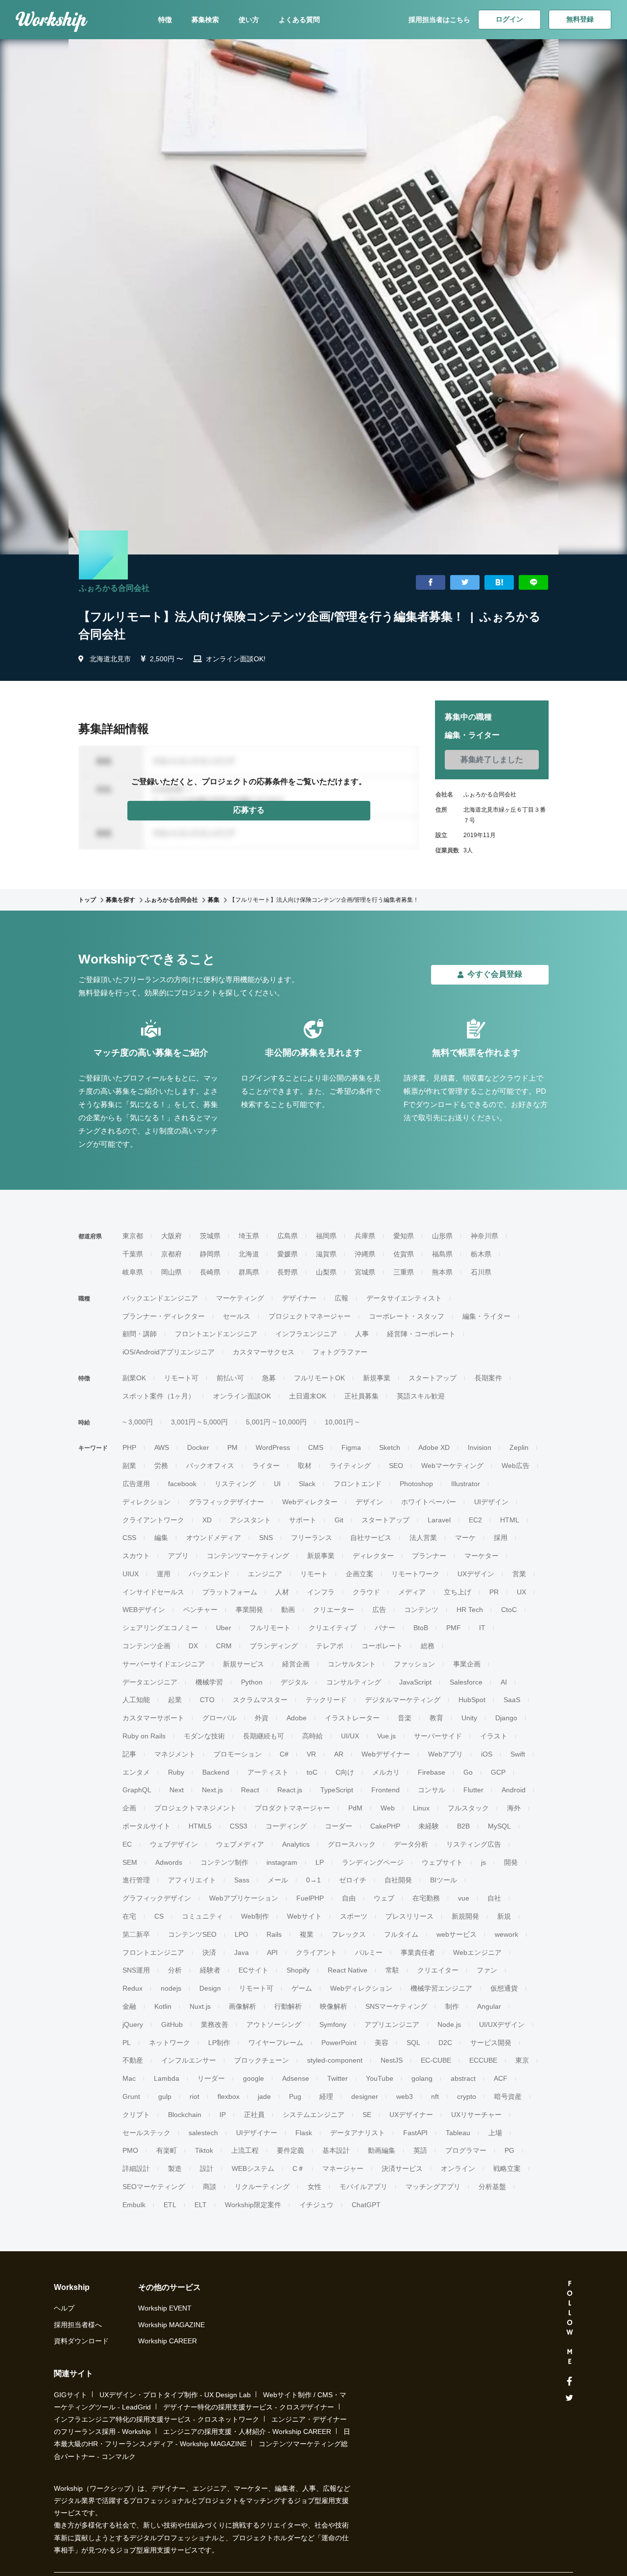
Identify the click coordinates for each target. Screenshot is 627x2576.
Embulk (134, 2205)
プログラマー (466, 2150)
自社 (494, 1898)
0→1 (313, 1880)
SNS (266, 1538)
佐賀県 (404, 1254)
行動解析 (288, 2006)
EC (127, 1844)
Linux (421, 1808)
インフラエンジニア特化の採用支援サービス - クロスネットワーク (157, 2419)
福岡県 (326, 1236)
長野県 (288, 1272)
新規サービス (243, 1664)
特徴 (165, 20)
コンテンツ (421, 1610)
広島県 (288, 1236)
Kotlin (163, 2006)
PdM (355, 1808)
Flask (304, 2133)
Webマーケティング (452, 1466)
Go (468, 1772)
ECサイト (253, 1970)
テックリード (326, 1700)
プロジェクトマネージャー (310, 1316)
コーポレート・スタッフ (407, 1316)
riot (194, 2096)
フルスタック (468, 1808)
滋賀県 (326, 1254)
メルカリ (386, 1772)
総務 (428, 1646)
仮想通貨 (504, 1988)
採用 (501, 1538)
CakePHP (385, 1826)
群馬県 (249, 1272)
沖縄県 (365, 1254)
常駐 (392, 1970)
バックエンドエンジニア (160, 1298)
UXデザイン (476, 1574)
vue (464, 1898)
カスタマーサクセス (264, 1352)
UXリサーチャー (476, 2115)
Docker (198, 1447)
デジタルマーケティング (403, 1700)
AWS (162, 1447)
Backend (216, 1772)
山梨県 (326, 1272)
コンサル (432, 1790)
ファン (487, 1970)
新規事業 (377, 1378)
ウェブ (384, 1898)
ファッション (414, 1664)
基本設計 (336, 2150)
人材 (282, 1592)
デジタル (294, 1682)
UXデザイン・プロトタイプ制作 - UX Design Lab (175, 2395)
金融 (129, 2006)
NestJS (392, 2060)
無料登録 (580, 19)
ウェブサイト (442, 1862)
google (253, 2078)
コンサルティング (354, 1682)
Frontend (386, 1790)
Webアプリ (446, 1754)
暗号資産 (508, 2096)
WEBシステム (253, 2168)
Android (514, 1790)
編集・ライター (486, 1316)
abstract (463, 2078)
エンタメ (136, 1772)
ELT (201, 2205)
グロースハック (352, 1844)
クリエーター (334, 1610)
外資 (262, 1718)
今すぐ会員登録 (495, 974)
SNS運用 (136, 1970)
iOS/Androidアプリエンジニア (169, 1352)
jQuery (133, 2024)
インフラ (321, 1592)
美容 (382, 2043)
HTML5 (200, 1826)
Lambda (167, 2078)
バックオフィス (210, 1466)
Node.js (449, 2024)
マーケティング (240, 1298)
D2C (445, 2043)
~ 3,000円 (138, 1422)
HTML (510, 1520)
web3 (405, 2096)
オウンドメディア (214, 1538)
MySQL (499, 1826)
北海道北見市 (110, 659)
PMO (130, 2150)
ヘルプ (64, 2308)
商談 (210, 2187)
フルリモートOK (319, 1378)
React (250, 1790)
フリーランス (312, 1538)
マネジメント (175, 1754)
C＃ (298, 2168)
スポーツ (354, 1916)
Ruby (176, 1772)
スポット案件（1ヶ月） (159, 1396)
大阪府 (171, 1236)
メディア (412, 1592)
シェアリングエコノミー (160, 1628)
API (272, 1952)
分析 (175, 1970)
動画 (288, 1610)
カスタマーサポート (153, 1718)
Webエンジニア (477, 1952)
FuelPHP (310, 1898)
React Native (348, 1970)
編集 (161, 1538)
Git (339, 1520)
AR (339, 1754)
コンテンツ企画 (146, 1646)
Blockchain (185, 2115)
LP (320, 1862)
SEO (396, 1466)
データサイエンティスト (404, 1298)
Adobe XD (434, 1447)
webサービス (457, 1934)
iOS (487, 1754)
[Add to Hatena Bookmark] (499, 583)
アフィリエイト (192, 1880)
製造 (175, 2168)
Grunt (131, 2096)
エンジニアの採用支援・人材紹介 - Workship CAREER (247, 2432)
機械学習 (209, 1682)
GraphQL (137, 1790)
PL (127, 2043)
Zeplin (519, 1447)
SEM (130, 1862)
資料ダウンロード (81, 2341)
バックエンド (209, 1574)
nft (435, 2096)
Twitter (338, 2078)
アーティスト (268, 1772)
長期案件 (488, 1378)
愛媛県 (288, 1254)
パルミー (369, 1952)
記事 (129, 1754)
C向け (345, 1772)
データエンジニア (150, 1682)
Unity (469, 1718)
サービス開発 (491, 2043)
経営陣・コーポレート (421, 1334)
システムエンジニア (313, 2115)
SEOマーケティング (154, 2187)
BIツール (444, 1880)
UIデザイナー (257, 2133)
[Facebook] (569, 2382)
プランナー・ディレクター (164, 1316)
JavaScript (415, 1682)
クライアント (316, 1952)
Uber (224, 1628)
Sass (242, 1880)
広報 (341, 1298)
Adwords (169, 1862)
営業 (519, 1574)
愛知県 (404, 1236)
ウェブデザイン (174, 1844)
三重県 (404, 1272)
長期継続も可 (264, 1736)
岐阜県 (133, 1272)
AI (504, 1682)
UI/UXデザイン (502, 2024)
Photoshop (416, 1484)
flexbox (229, 2096)
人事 (362, 1334)
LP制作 (219, 2043)
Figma (351, 1447)
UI (277, 1484)
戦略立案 (507, 2168)
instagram (282, 1862)
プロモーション (238, 1754)
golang (422, 2078)
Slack (307, 1484)
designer (365, 2096)
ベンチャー (200, 1610)
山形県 (442, 1236)
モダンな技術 (204, 1736)
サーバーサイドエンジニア (164, 1664)
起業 (175, 1700)
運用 (164, 1574)
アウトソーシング (274, 2024)
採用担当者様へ (78, 2325)
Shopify (298, 1970)
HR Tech (470, 1610)
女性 (314, 2187)
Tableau (458, 2133)
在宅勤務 (426, 1898)
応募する (249, 810)
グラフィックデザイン (157, 1898)
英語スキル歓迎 (421, 1396)
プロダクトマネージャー (292, 1808)
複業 (307, 1934)
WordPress (273, 1447)
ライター (266, 1466)
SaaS (512, 1700)
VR (311, 1754)
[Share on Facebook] (431, 583)
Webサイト (304, 1916)
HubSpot (472, 1700)
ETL (170, 2205)
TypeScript (337, 1790)
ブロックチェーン (262, 2060)
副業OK (134, 1378)
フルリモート (270, 1628)
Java (241, 1952)
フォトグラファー (340, 1352)
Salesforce (466, 1682)
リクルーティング (262, 2187)
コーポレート (382, 1646)
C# (284, 1754)
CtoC (509, 1610)
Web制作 (255, 1916)
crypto (467, 2096)
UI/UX (350, 1736)
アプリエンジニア (392, 2024)
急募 (269, 1378)
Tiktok (204, 2150)
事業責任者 (418, 1952)
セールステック (146, 2133)
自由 (349, 1898)
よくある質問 (299, 20)
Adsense (296, 2078)
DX (193, 1646)
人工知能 (136, 1700)
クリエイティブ (333, 1628)
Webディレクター (310, 1502)
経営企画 (296, 1664)
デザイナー (299, 1298)
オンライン (458, 2168)
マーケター (482, 1556)
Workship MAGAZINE (171, 2325)
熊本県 (442, 1272)
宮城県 (365, 1272)
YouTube (380, 2078)
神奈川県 (484, 1236)
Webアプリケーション (244, 1898)
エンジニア (265, 1574)
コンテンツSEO (192, 1934)
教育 (436, 1718)
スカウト (136, 1556)
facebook (182, 1484)
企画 (129, 1808)
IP (223, 2115)
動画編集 (382, 2150)
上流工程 (245, 2150)
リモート (314, 1574)
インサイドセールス (153, 1592)
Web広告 (516, 1466)
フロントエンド (358, 1484)
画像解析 (242, 2006)
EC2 (475, 1520)
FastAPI (415, 2133)
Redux (133, 1988)
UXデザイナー (411, 2115)
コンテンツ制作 (224, 1862)
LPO (241, 1934)
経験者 (210, 1970)
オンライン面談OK (242, 1396)
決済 (209, 1952)
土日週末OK (308, 1396)
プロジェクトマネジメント (195, 1808)
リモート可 (181, 1378)
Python (252, 1682)
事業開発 (249, 1610)
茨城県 (210, 1236)
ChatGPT (366, 2205)
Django (506, 1718)
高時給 (313, 1736)
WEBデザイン (144, 1610)
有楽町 (167, 2150)
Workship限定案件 (253, 2205)
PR (494, 1592)
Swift (518, 1754)
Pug (295, 2096)
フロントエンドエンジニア (216, 1334)
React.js (290, 1790)
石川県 (481, 1272)
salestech (203, 2133)
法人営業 (423, 1538)
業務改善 (215, 2024)
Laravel (439, 1520)
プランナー (429, 1556)
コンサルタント (352, 1664)
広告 (379, 1610)
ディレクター (373, 1556)
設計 (207, 2168)
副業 (129, 1466)
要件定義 (290, 2150)
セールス (237, 1316)
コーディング (286, 1826)
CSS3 (239, 1826)
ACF (501, 2078)
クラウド (366, 1592)
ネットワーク (169, 2043)
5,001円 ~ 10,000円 (276, 1422)
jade (264, 2096)
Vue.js (386, 1736)
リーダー (211, 2078)
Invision (480, 1447)
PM (232, 1447)
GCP (498, 1772)
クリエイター (438, 1970)
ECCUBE (483, 2060)
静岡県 (210, 1254)
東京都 (133, 1236)
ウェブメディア (240, 1844)
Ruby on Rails (144, 1736)
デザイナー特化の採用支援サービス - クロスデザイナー (249, 2407)
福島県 (442, 1254)
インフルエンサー (189, 2060)
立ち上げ (458, 1592)
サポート (303, 1520)
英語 (420, 2150)
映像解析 (334, 2006)
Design (210, 1988)
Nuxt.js (200, 2006)
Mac (129, 2078)
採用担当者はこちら (439, 20)
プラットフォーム (230, 1592)
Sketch (390, 1447)
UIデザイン (491, 1502)
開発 (511, 1862)
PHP (129, 1447)
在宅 (129, 1916)
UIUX (131, 1574)
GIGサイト (71, 2395)
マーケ (465, 1538)
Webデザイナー (386, 1754)
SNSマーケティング (396, 2006)
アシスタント (250, 1520)
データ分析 (411, 1844)
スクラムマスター (260, 1700)
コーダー (338, 1826)
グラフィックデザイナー (226, 1502)
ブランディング (274, 1646)
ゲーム (302, 1988)
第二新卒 (136, 1934)
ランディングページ (373, 1862)
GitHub (172, 2024)
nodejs (171, 1988)
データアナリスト (358, 2133)
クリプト (136, 2115)
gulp (165, 2096)
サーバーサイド (438, 1736)
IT (482, 1628)
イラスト (494, 1736)
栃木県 (481, 1254)
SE (367, 2115)
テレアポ (330, 1646)
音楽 (405, 1718)
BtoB (421, 1628)
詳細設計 (136, 2168)
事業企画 (467, 1664)
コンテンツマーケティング (248, 1556)
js (483, 1862)
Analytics (296, 1844)
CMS (316, 1447)
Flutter (473, 1790)
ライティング (350, 1466)
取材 (305, 1466)
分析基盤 (492, 2187)
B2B (463, 1826)
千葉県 (133, 1254)
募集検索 (205, 20)
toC (312, 1772)
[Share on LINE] (533, 583)
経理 (326, 2096)
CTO (207, 1700)
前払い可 (230, 1378)
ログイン (509, 19)
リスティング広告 (474, 1844)
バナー (385, 1628)
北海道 (249, 1254)
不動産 (133, 2060)
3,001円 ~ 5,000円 (199, 1422)
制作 (452, 2006)
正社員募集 (362, 1396)
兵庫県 (365, 1236)
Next (177, 1790)
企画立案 (360, 1574)
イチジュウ (316, 2205)
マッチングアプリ (433, 2187)
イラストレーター (352, 1718)
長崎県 (210, 1272)
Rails (274, 1934)
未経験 (429, 1826)
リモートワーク (415, 1574)
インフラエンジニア (306, 1334)
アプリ (178, 1556)
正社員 (254, 2115)
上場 (495, 2133)
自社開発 (398, 1880)
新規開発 (465, 1916)
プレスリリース (410, 1916)
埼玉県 (249, 1236)
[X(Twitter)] (569, 2398)
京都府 (171, 1254)
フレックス (349, 1934)
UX (521, 1592)
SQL (413, 2043)
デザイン (369, 1502)
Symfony (333, 2024)
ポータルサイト (146, 1826)
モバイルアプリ (363, 2187)
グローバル (219, 1718)
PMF (454, 1628)
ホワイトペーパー (429, 1502)
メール (278, 1880)
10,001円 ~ (342, 1422)
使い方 (249, 20)
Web (388, 1808)
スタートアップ (433, 1378)
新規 (504, 1916)
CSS (129, 1538)
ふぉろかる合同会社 (114, 588)
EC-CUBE (436, 2060)
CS (159, 1916)
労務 (161, 1466)
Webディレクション (361, 1988)
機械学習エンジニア (441, 1988)
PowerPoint (339, 2043)
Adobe (297, 1718)
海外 (514, 1808)
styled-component (335, 2060)
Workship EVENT (165, 2308)
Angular (489, 2006)
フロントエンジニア (153, 1952)
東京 (522, 2060)
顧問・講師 (140, 1334)
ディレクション (146, 1502)
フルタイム (401, 1934)
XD (207, 1520)
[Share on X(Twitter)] (465, 583)
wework (506, 1934)
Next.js (212, 1790)
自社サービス (371, 1538)
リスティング (235, 1484)
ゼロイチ (353, 1880)
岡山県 (171, 1272)
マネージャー (343, 2168)
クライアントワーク (153, 1520)
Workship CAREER (168, 2341)
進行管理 (136, 1880)
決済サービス (402, 2168)
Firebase (432, 1772)
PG (509, 2150)
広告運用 (136, 1484)
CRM (224, 1646)
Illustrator (466, 1484)
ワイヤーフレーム (276, 2043)
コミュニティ (202, 1916)
